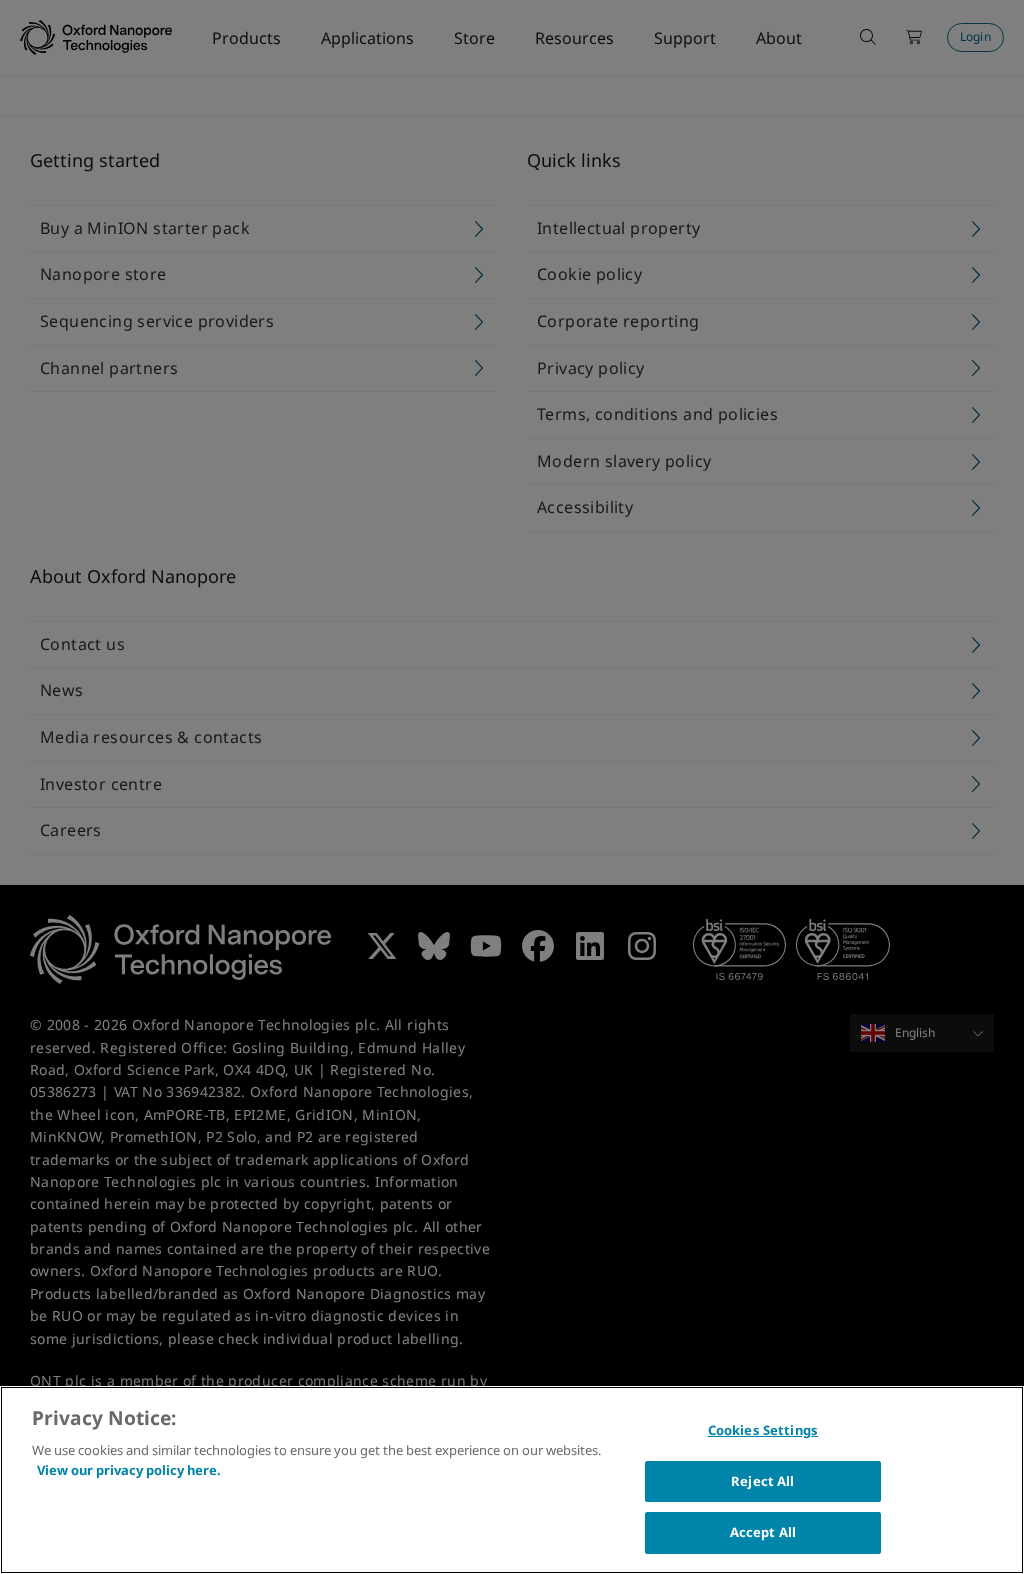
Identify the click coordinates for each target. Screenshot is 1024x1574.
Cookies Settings (763, 1430)
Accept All (763, 1532)
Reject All (762, 1481)
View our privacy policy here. (129, 1470)
